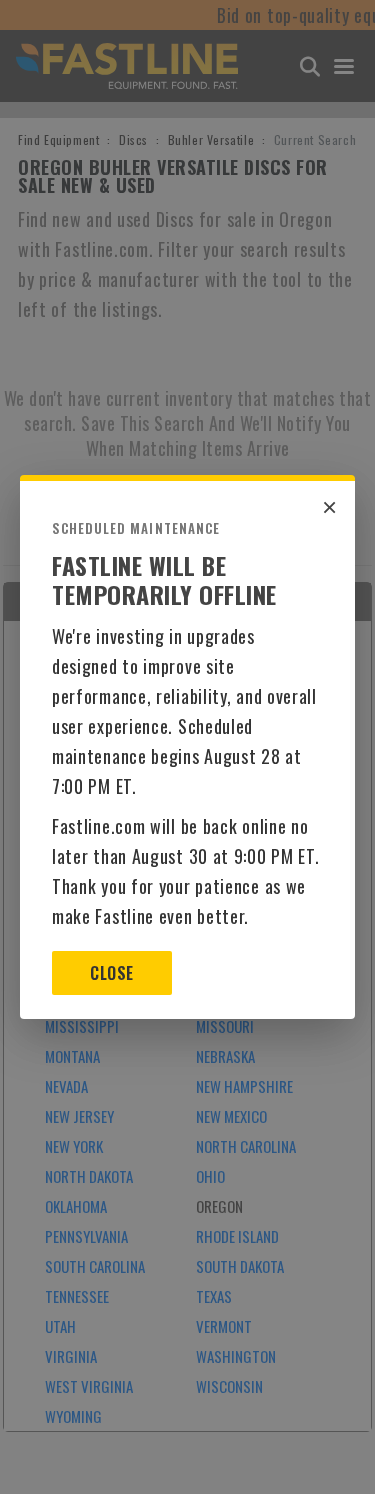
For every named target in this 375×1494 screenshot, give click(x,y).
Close (111, 973)
